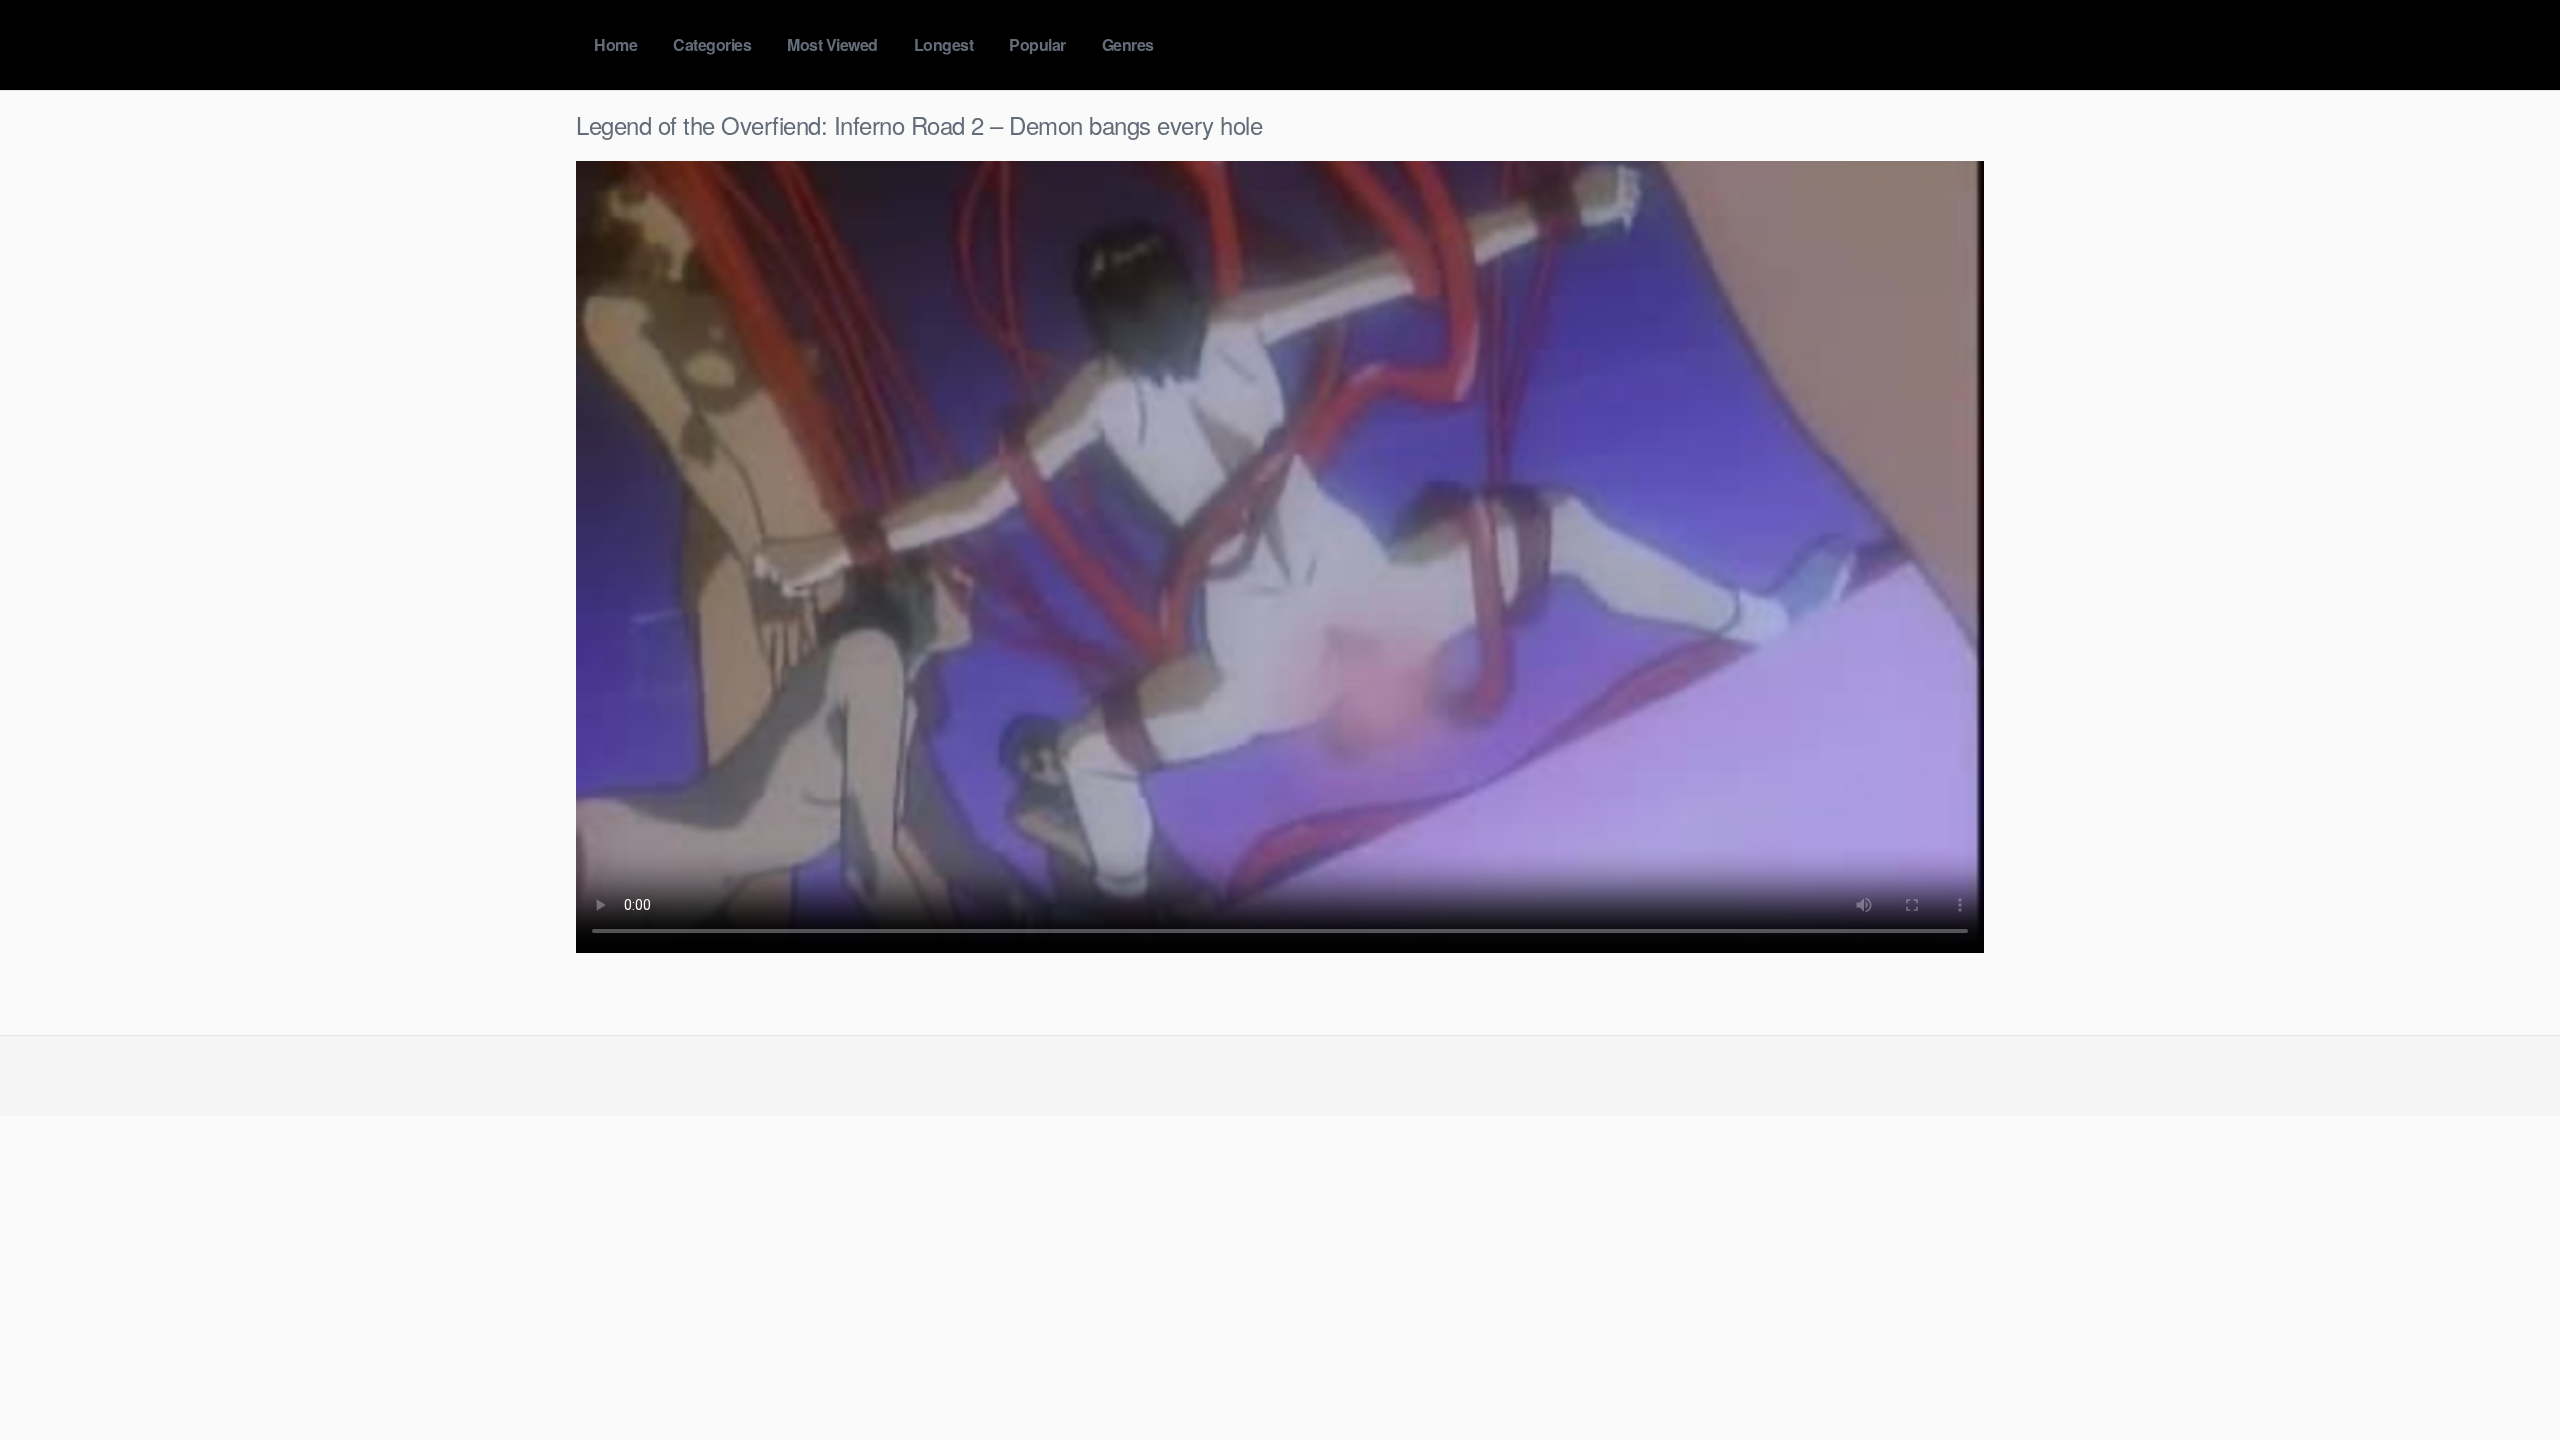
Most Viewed (832, 44)
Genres (1128, 44)
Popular (1037, 44)
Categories (712, 44)
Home (615, 44)
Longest (944, 44)
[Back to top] (2505, 1376)
